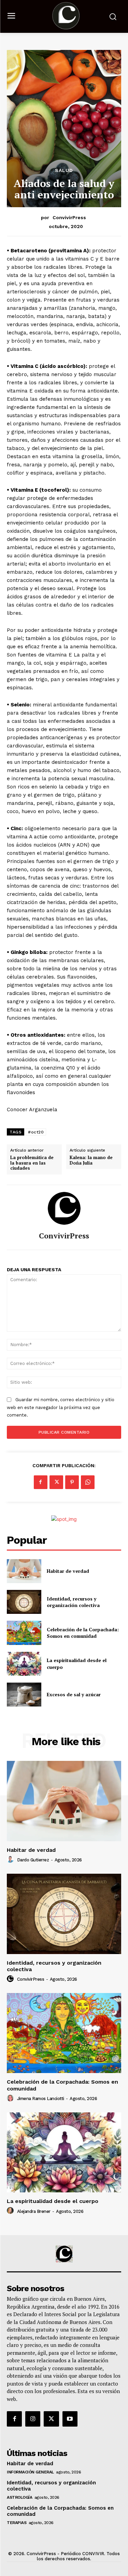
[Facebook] (41, 1482)
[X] (56, 1482)
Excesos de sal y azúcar (74, 1694)
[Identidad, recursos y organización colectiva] (24, 1602)
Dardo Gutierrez (33, 1860)
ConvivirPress (69, 217)
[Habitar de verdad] (24, 1571)
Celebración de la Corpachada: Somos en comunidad (83, 1633)
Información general (30, 2472)
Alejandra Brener (34, 2211)
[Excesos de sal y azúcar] (24, 1695)
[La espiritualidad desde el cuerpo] (24, 1664)
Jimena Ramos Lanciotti (41, 2099)
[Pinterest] (72, 1482)
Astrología (19, 2497)
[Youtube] (70, 2419)
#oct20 (36, 1132)
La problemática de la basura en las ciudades (32, 1163)
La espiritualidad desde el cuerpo (53, 2201)
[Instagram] (33, 2419)
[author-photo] (11, 1860)
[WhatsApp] (88, 1482)
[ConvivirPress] (64, 1208)
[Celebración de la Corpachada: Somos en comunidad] (24, 1633)
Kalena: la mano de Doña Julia (91, 1160)
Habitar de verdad (68, 1571)
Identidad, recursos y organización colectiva (73, 1602)
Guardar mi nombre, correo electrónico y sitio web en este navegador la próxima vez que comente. (61, 1407)
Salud (64, 170)
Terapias (17, 2523)
